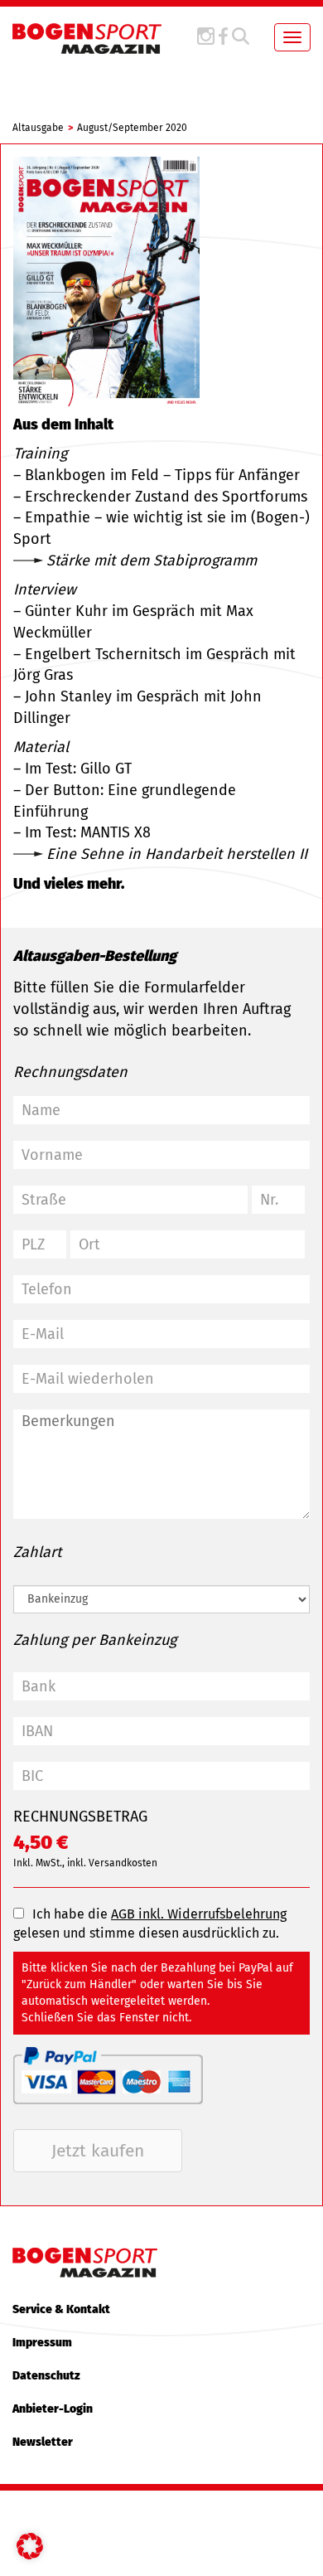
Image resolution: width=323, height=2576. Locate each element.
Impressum (42, 2343)
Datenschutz (46, 2376)
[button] (30, 2546)
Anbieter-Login (53, 2409)
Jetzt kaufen (98, 2151)
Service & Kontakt (61, 2309)
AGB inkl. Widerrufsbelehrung (199, 1914)
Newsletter (43, 2442)
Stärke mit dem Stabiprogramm (152, 560)
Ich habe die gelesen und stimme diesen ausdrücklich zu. (150, 1924)
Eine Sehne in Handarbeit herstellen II (177, 854)
